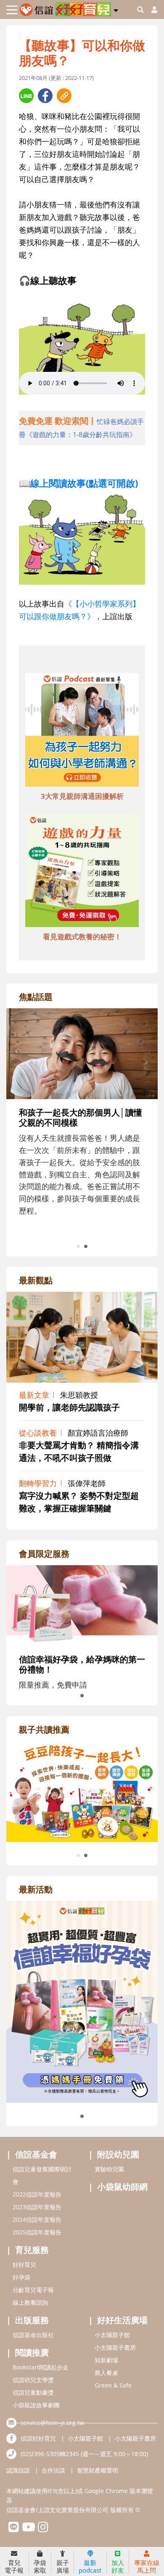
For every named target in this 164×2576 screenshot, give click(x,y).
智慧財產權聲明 (98, 2470)
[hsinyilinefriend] (14, 2529)
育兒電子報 (14, 2566)
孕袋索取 (40, 2566)
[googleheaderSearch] (140, 10)
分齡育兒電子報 (33, 2290)
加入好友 (118, 2566)
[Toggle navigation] (12, 10)
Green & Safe (113, 2385)
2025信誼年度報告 (37, 2232)
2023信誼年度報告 (37, 2207)
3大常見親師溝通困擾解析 (82, 796)
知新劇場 (106, 2360)
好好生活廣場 (122, 2320)
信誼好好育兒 (38, 2438)
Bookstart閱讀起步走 (41, 2367)
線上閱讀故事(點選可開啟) (84, 483)
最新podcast (90, 2566)
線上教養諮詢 (30, 2302)
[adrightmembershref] (82, 1604)
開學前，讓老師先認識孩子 (69, 1407)
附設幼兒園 (118, 2154)
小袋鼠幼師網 (122, 2187)
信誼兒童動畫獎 (33, 2392)
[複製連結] (64, 96)
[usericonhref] (151, 10)
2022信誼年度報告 (37, 2194)
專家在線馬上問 (147, 2566)
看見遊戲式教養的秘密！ (82, 937)
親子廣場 (63, 2566)
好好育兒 (24, 2265)
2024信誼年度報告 (37, 2220)
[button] (116, 9)
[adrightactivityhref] (82, 2001)
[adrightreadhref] (83, 1791)
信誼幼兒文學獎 (33, 2380)
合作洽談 (53, 2470)
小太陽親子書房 (115, 2347)
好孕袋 (21, 2277)
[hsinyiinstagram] (43, 2529)
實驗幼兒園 (109, 2169)
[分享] (26, 96)
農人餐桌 (106, 2373)
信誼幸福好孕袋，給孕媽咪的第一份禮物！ (82, 1664)
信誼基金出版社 (33, 2335)
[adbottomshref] (82, 731)
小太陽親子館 (112, 2335)
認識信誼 (18, 2470)
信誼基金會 (36, 2154)
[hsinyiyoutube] (28, 2529)
